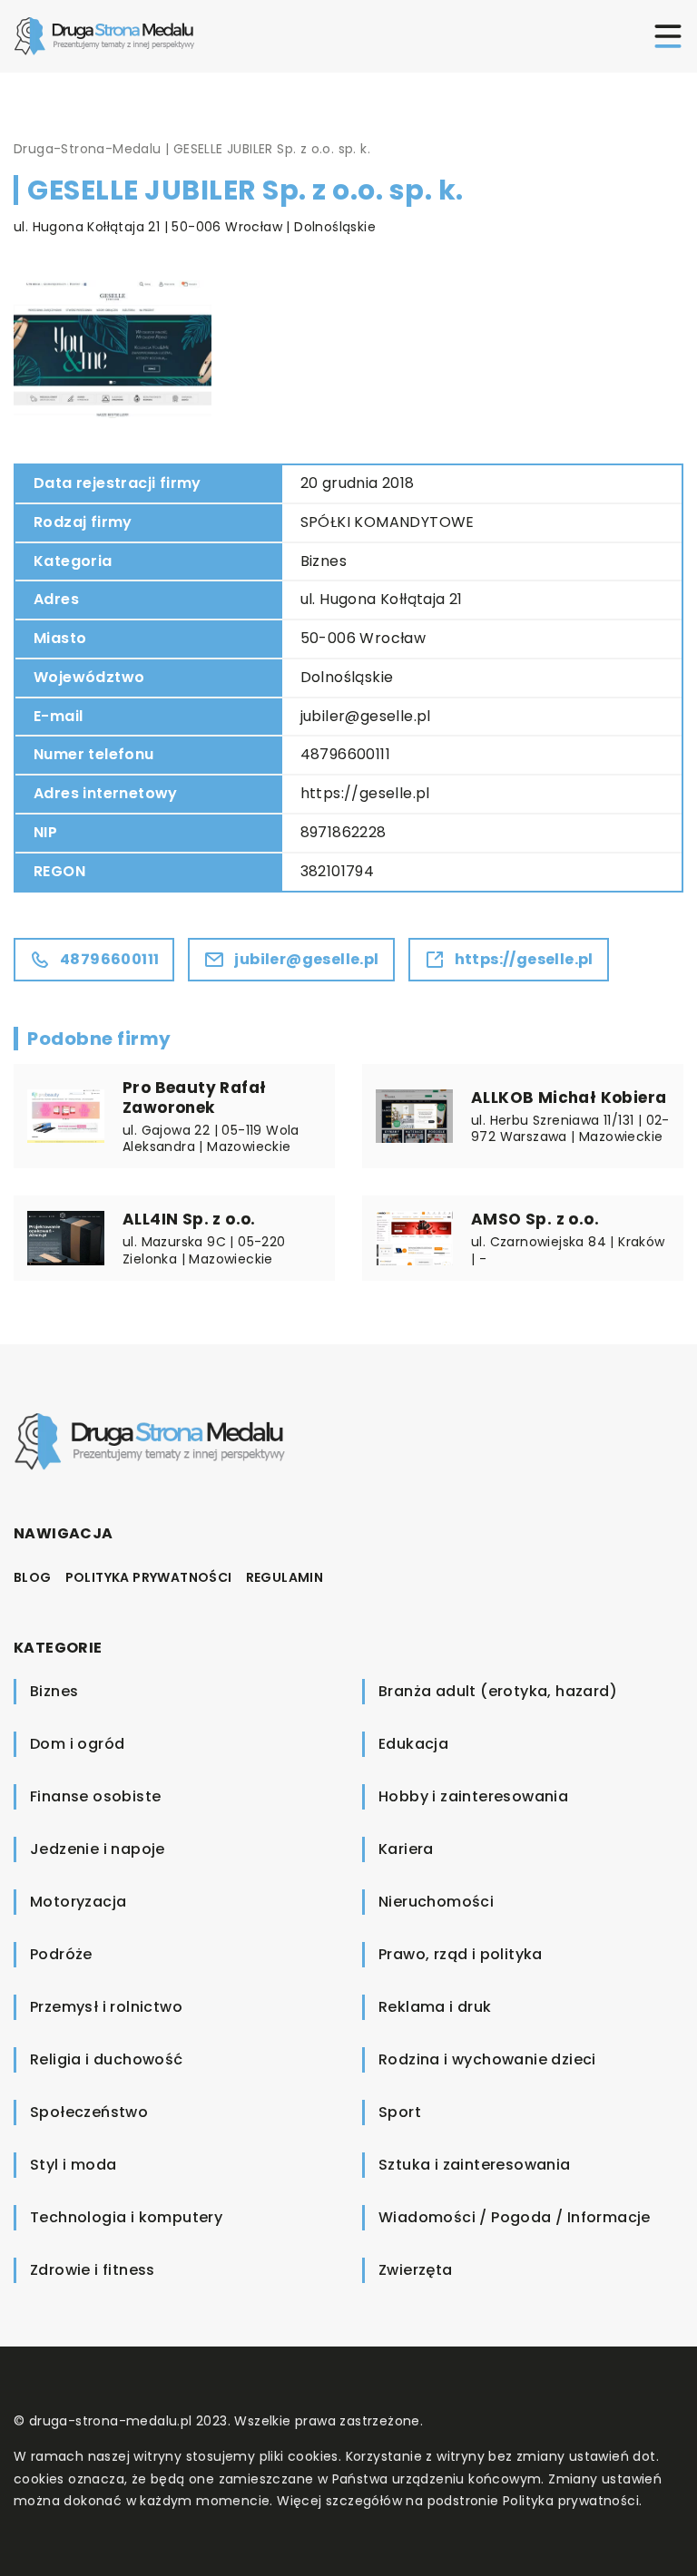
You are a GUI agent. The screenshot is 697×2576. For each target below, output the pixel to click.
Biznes (324, 561)
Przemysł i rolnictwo (106, 2007)
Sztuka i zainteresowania (475, 2165)
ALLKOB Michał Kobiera (569, 1098)
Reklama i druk (435, 2007)
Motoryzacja (78, 1902)
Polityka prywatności (149, 1577)
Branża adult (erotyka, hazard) (498, 1691)
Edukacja (413, 1744)
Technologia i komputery (126, 2217)
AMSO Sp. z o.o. (535, 1219)
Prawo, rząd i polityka (461, 1954)
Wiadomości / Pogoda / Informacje (515, 2217)
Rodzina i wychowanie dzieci (487, 2059)
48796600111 (345, 754)
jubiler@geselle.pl (366, 716)
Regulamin (285, 1577)
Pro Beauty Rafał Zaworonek (194, 1098)
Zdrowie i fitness (93, 2270)
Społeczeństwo (89, 2112)
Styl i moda (73, 2165)
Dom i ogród (77, 1744)
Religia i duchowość (107, 2059)
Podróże (61, 1954)
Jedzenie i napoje (98, 1849)
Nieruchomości (436, 1902)
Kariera (406, 1849)
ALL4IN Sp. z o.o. (189, 1219)
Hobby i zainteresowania (473, 1796)
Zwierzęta (416, 2270)
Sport (400, 2112)
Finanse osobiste (95, 1796)
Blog (33, 1577)
